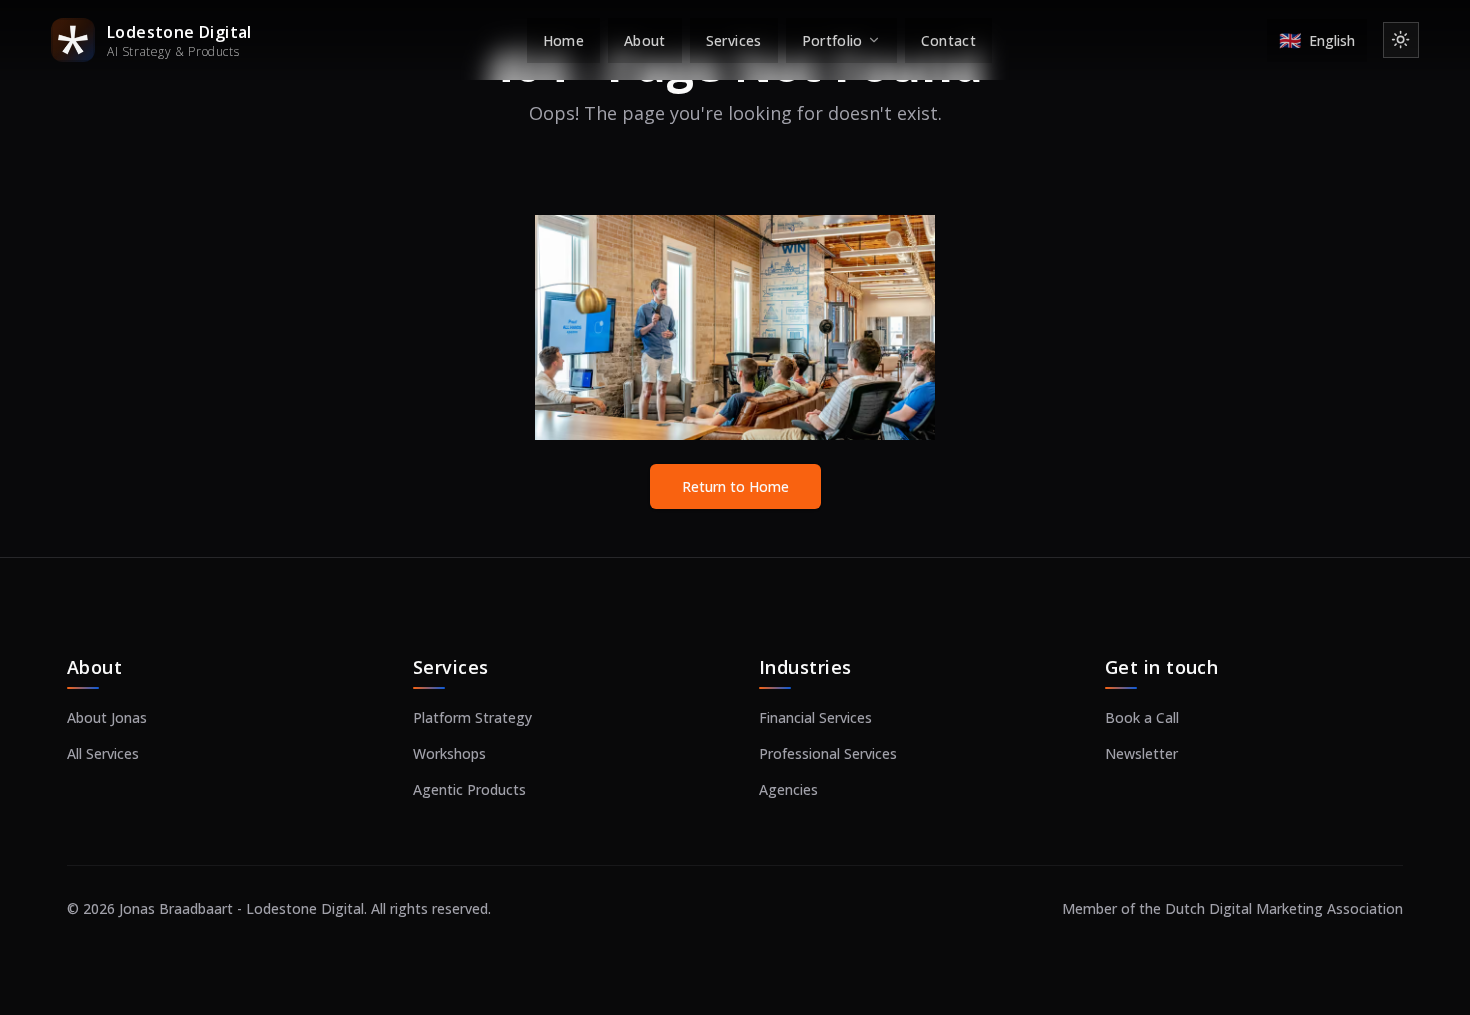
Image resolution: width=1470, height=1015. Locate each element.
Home (563, 40)
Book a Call (1142, 717)
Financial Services (815, 717)
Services (734, 40)
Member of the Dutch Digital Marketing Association (1232, 908)
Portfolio (832, 40)
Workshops (449, 753)
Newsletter (1141, 753)
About (645, 40)
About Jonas (107, 717)
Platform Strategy (472, 717)
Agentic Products (469, 789)
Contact (948, 40)
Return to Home (735, 486)
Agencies (788, 789)
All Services (103, 753)
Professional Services (828, 753)
